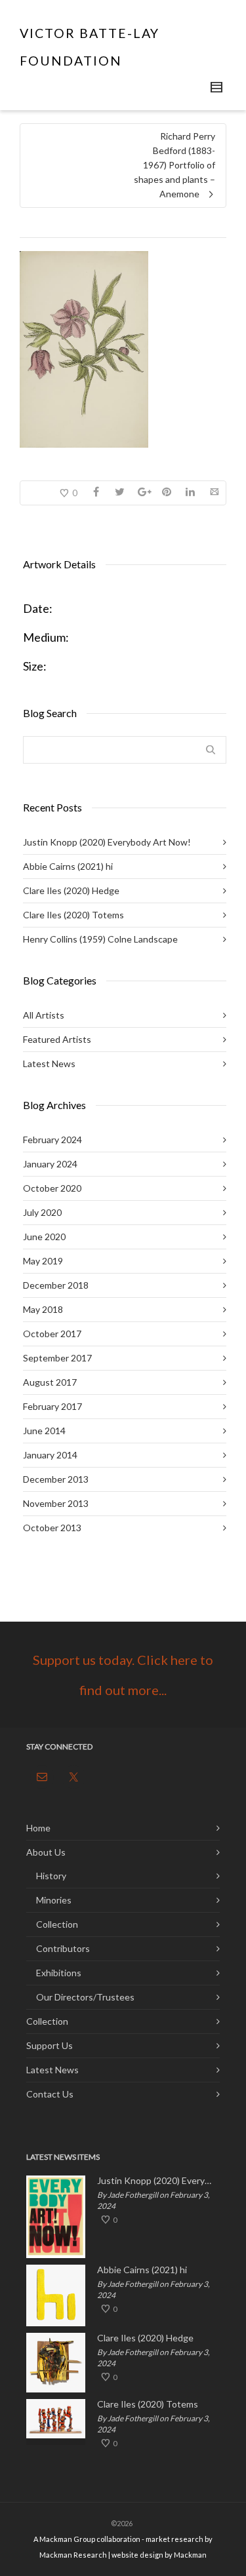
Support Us (50, 2045)
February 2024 (52, 1140)
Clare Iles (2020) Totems (73, 915)
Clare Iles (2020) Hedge (71, 890)
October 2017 (52, 1334)
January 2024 (50, 1164)
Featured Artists (57, 1039)
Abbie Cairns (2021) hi (68, 866)
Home (38, 1828)
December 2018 (56, 1285)
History (51, 1876)
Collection (57, 1924)
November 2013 (56, 1503)
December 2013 (56, 1479)
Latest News (49, 1064)
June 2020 (44, 1237)
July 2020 (42, 1212)
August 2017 (50, 1382)
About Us (46, 1852)
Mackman (190, 2555)
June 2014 (44, 1431)
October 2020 (52, 1188)
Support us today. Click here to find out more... (123, 1675)
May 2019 (43, 1261)
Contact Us (50, 2094)
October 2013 (52, 1528)
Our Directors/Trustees (85, 1997)
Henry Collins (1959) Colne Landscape (100, 939)
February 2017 (52, 1406)
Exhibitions (59, 1973)
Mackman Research (73, 2555)
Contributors (63, 1948)
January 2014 (50, 1455)
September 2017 (57, 1358)
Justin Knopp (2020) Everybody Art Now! (107, 842)
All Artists (44, 1015)
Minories (54, 1900)
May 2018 (43, 1309)
